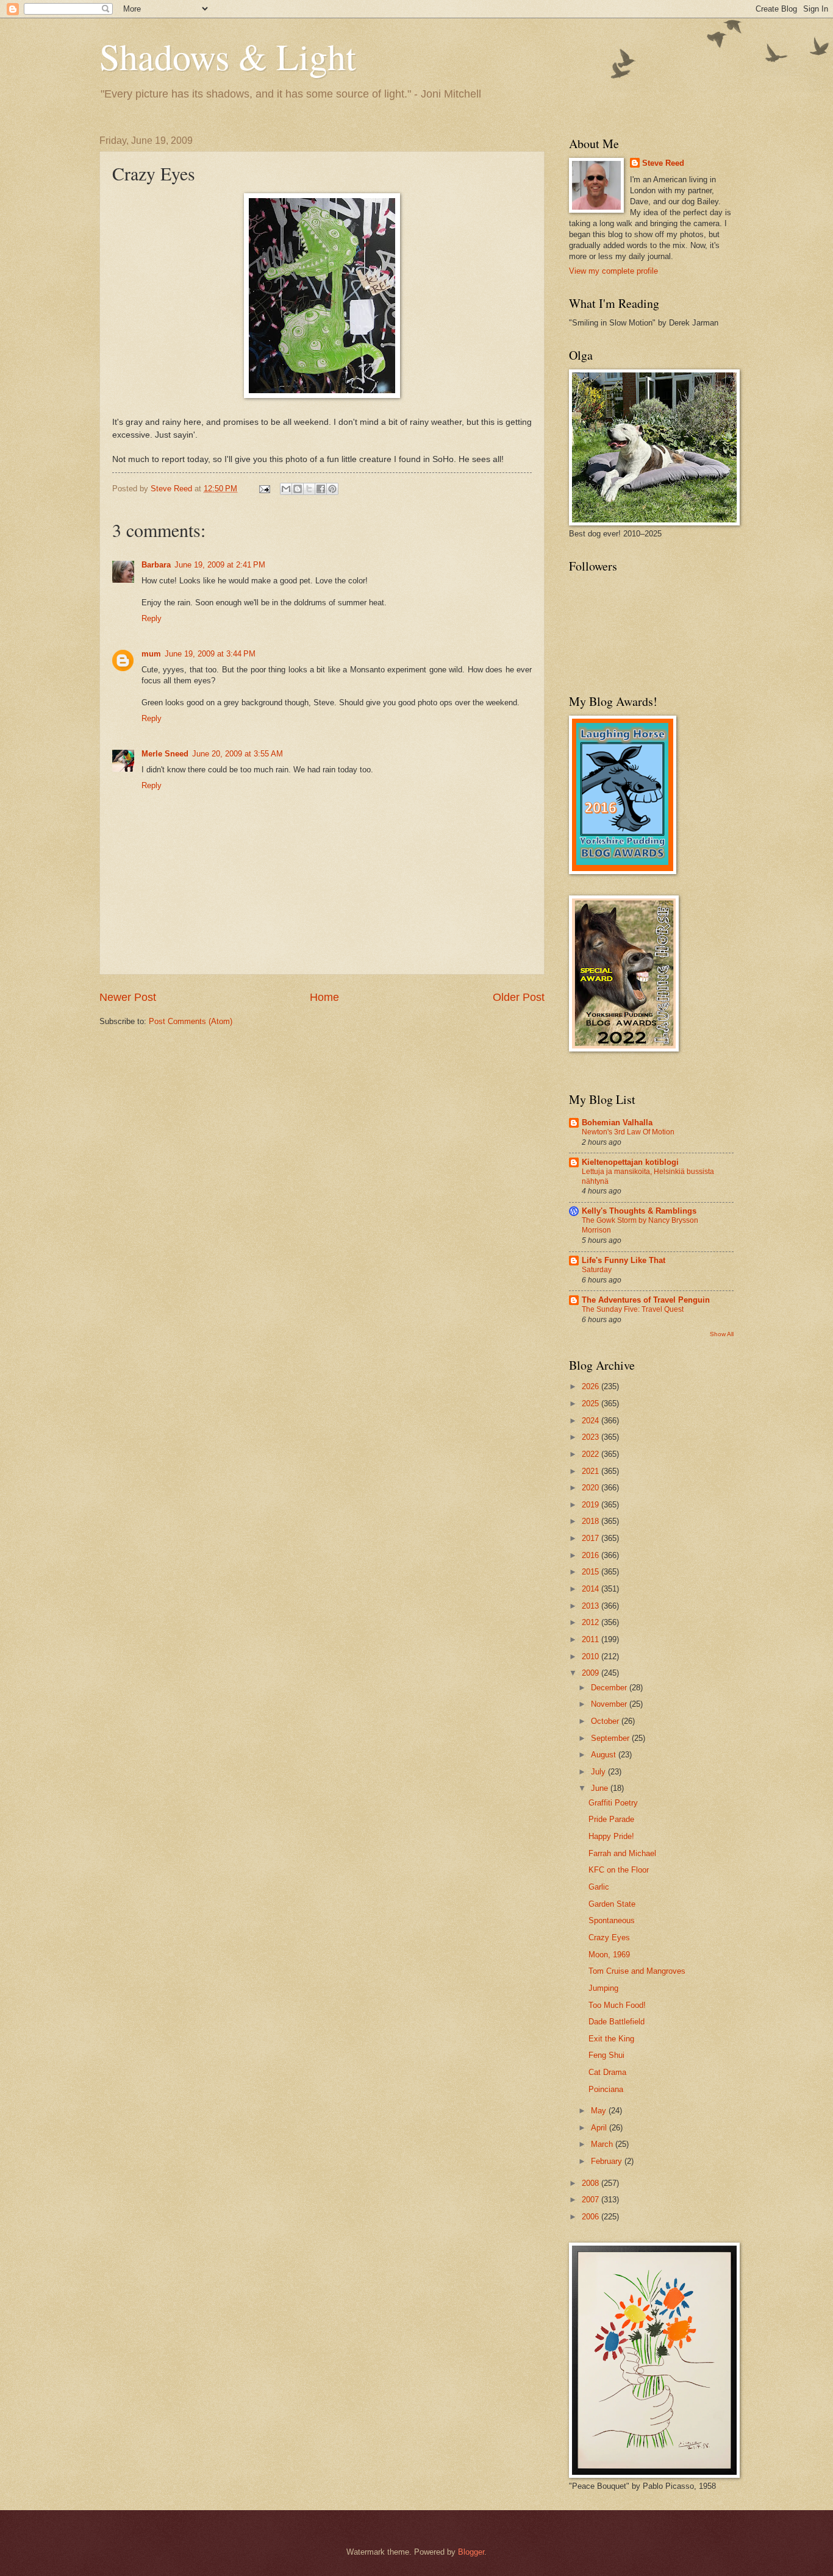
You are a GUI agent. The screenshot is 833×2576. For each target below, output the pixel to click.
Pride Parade (611, 1819)
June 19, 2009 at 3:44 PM (210, 654)
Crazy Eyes (609, 1937)
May (600, 2111)
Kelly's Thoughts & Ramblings (639, 1211)
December (610, 1688)
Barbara (156, 565)
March (603, 2144)
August (605, 1755)
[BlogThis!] (298, 489)
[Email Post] (264, 489)
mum (151, 654)
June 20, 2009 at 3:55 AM (238, 754)
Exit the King (611, 2039)
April (600, 2128)
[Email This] (286, 489)
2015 (592, 1572)
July (599, 1772)
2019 (592, 1505)
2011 (592, 1639)
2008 (592, 2183)
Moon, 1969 (609, 1955)
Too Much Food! (617, 2005)
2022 (592, 1454)
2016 (592, 1555)
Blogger (471, 2552)
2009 (592, 1673)
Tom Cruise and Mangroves (637, 1971)
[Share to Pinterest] (332, 489)
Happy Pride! (611, 1836)
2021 (592, 1471)
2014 (592, 1589)
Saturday (597, 1270)
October (606, 1721)
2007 (592, 2200)
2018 (592, 1521)
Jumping (603, 1988)
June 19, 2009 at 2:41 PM (220, 565)
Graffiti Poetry (613, 1803)
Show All (722, 1334)
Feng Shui (606, 2055)
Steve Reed (663, 163)
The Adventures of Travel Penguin (646, 1300)
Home (324, 997)
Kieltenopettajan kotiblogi (630, 1162)
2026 (592, 1386)
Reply (152, 618)
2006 (592, 2217)
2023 (592, 1437)
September (611, 1738)
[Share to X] (309, 489)
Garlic (599, 1887)
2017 (592, 1538)
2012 (592, 1622)
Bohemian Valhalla (617, 1123)
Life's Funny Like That (624, 1260)
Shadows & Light (228, 56)
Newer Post (128, 997)
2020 (592, 1488)
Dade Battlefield (617, 2022)
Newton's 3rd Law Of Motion (628, 1132)
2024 (592, 1421)
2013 (592, 1606)
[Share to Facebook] (321, 489)
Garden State (612, 1904)
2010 (592, 1656)
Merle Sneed (165, 754)
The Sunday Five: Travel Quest (633, 1309)
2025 (592, 1404)
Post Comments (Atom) (191, 1021)
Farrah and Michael (622, 1853)
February (608, 2161)
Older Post (519, 997)
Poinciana (606, 2089)
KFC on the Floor (619, 1870)
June (601, 1788)
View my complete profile (613, 271)
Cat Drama (607, 2072)
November (610, 1704)
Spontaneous (612, 1920)
